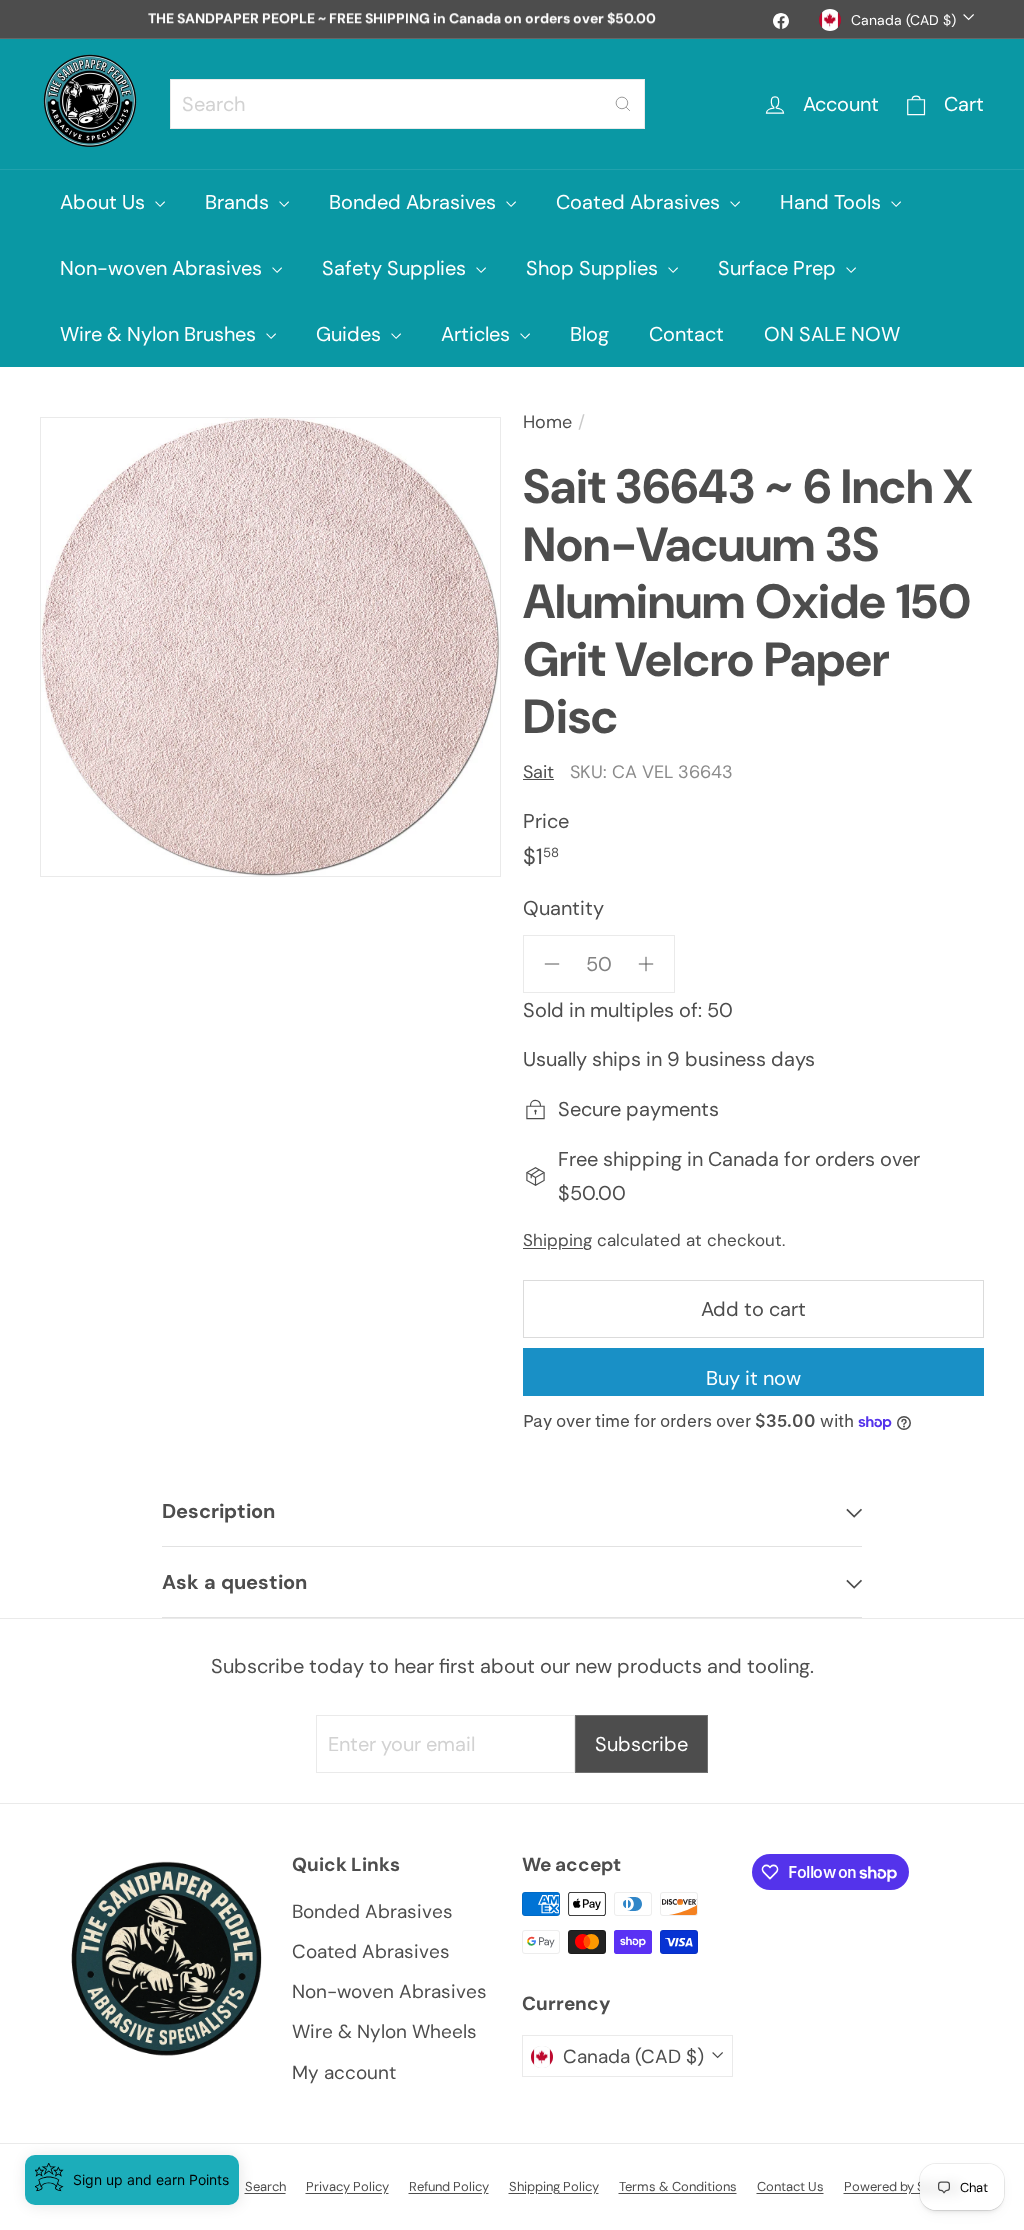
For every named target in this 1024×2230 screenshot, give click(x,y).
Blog (589, 334)
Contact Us (790, 2186)
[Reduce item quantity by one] (552, 964)
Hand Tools (833, 202)
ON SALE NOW (832, 334)
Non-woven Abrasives (163, 268)
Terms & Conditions (678, 2186)
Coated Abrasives (640, 202)
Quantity (563, 908)
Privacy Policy (347, 2186)
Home (547, 422)
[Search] (623, 104)
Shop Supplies (594, 268)
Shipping (557, 1240)
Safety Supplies (396, 268)
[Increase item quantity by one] (646, 964)
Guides (351, 334)
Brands (239, 202)
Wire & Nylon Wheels (384, 2031)
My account (344, 2072)
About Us (105, 202)
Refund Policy (449, 2186)
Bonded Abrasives (415, 202)
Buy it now (753, 1378)
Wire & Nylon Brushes (160, 334)
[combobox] (407, 104)
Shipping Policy (554, 2186)
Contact (686, 334)
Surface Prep (779, 268)
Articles (478, 334)
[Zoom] (270, 647)
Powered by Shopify (903, 2186)
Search (265, 2186)
